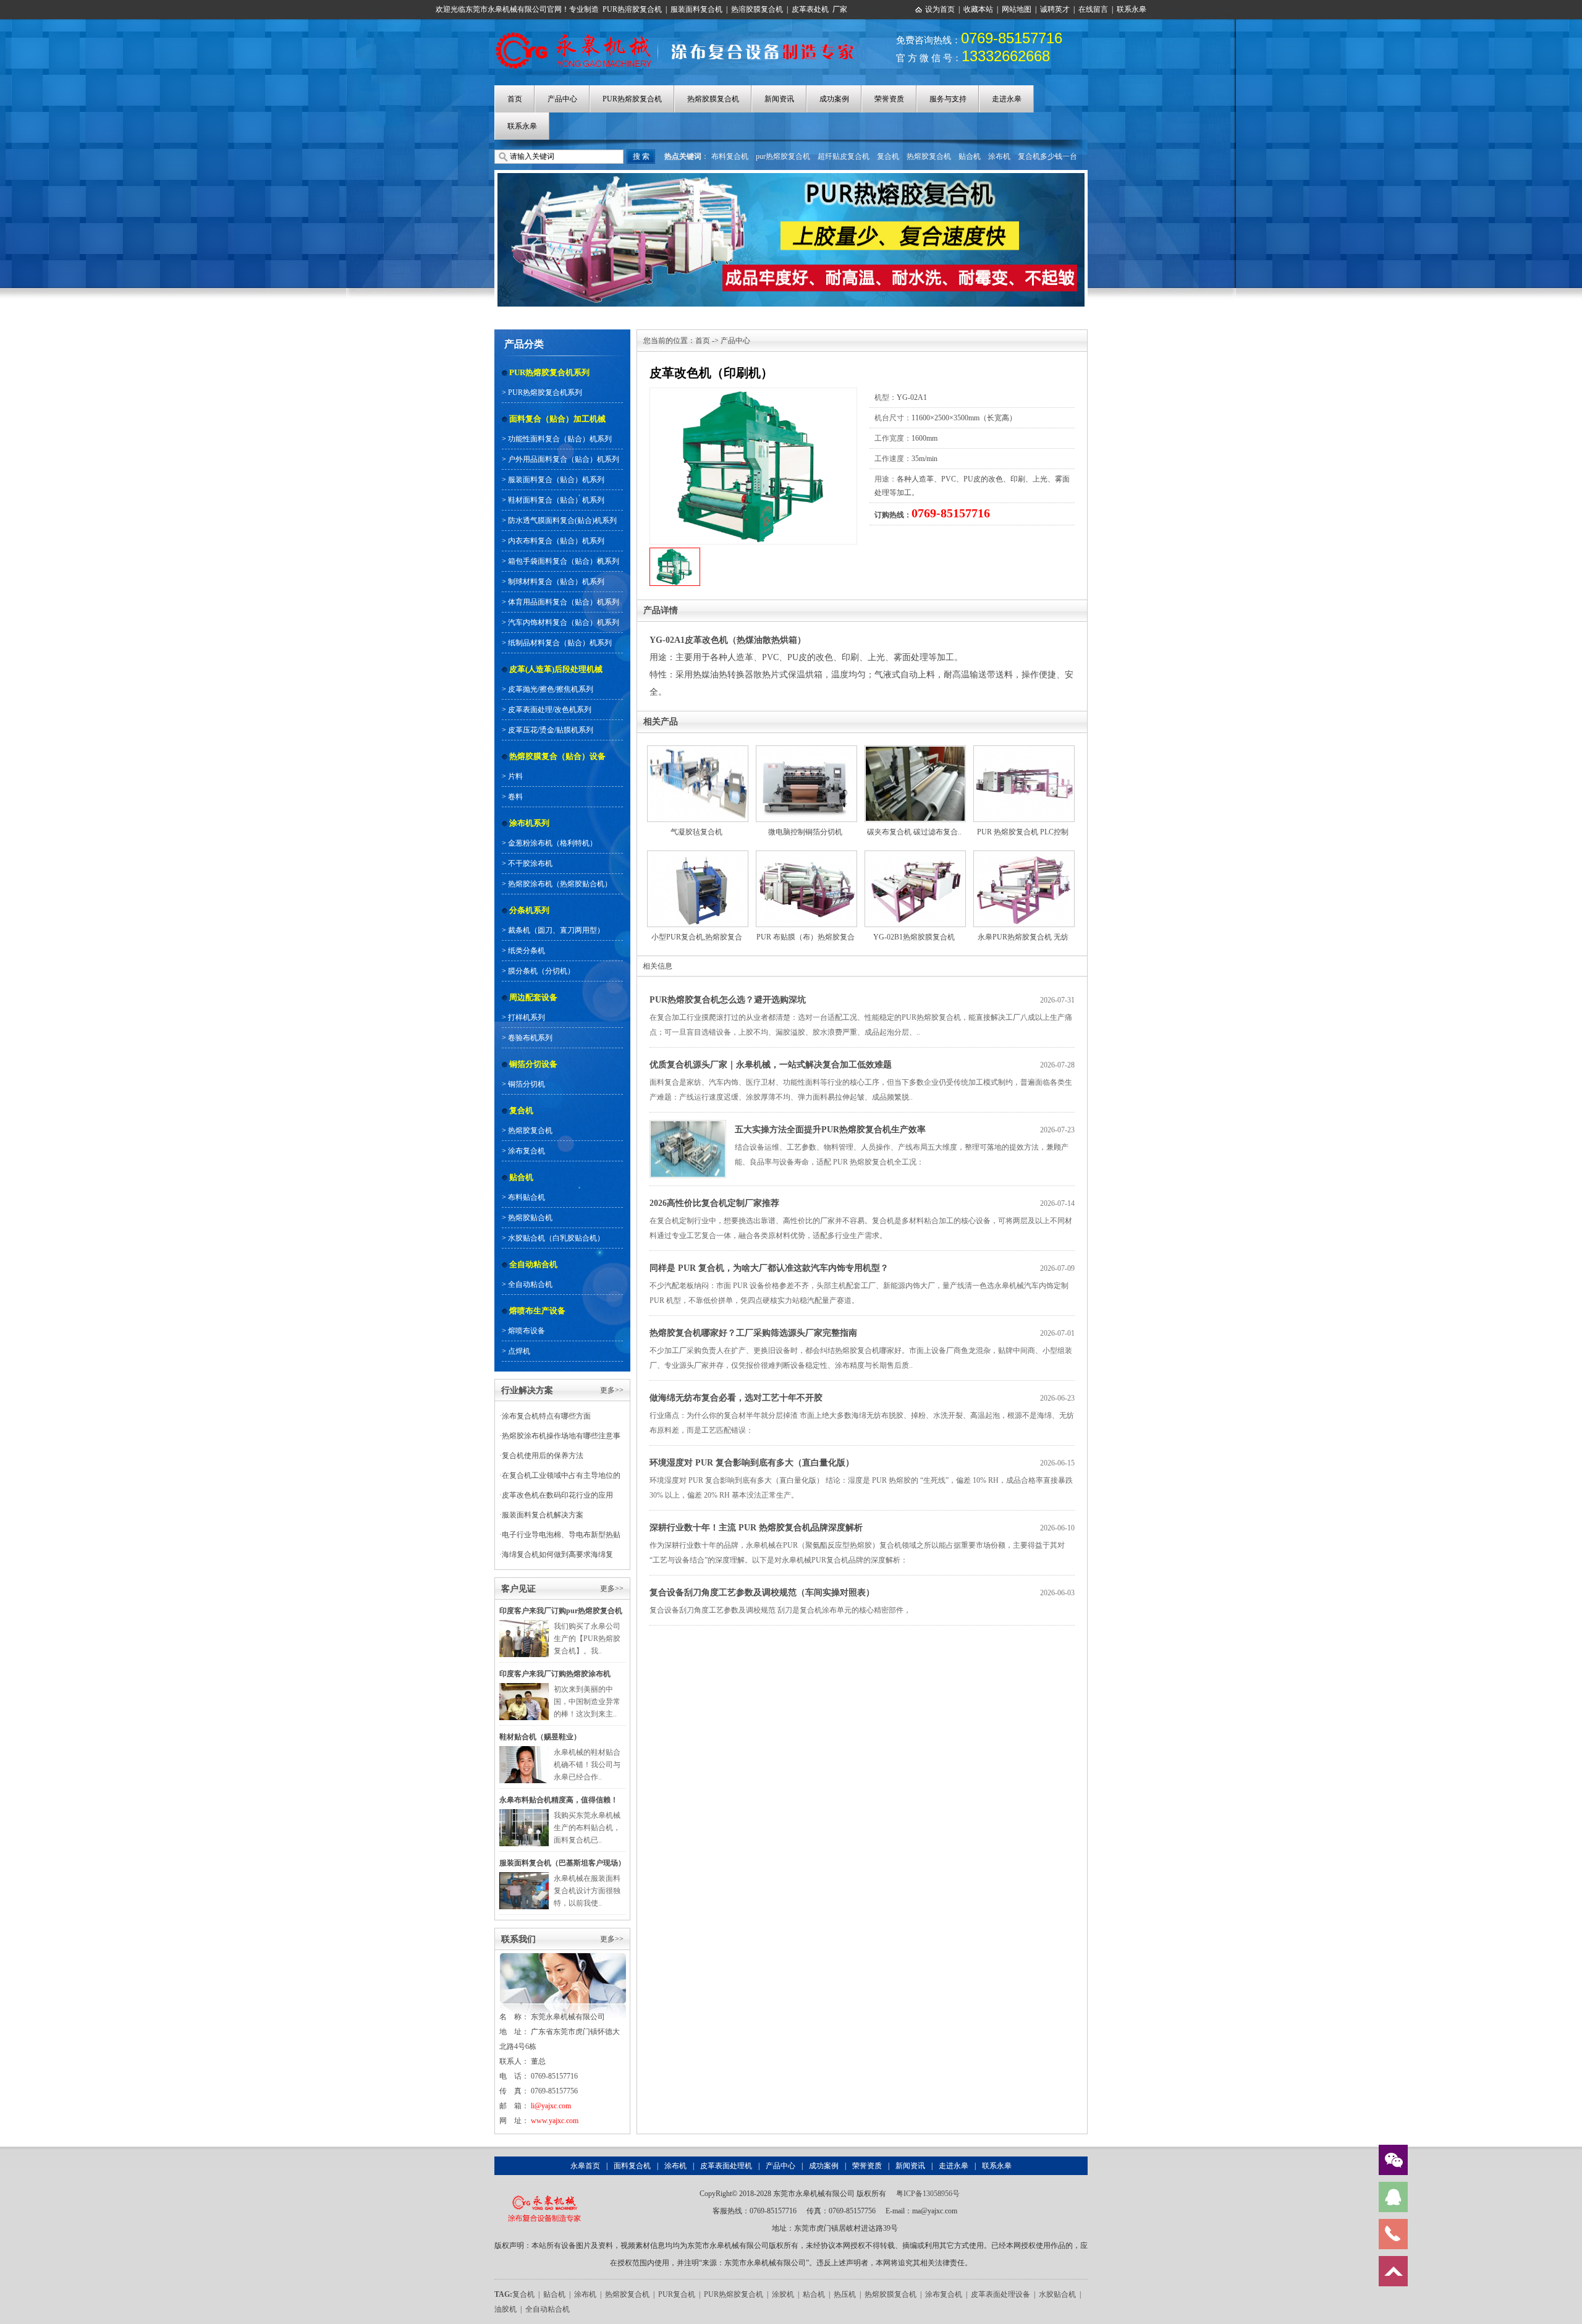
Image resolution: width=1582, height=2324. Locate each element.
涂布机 (999, 156)
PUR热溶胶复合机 (632, 9)
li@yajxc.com (551, 2106)
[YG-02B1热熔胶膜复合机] (915, 857)
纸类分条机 (527, 951)
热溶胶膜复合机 (757, 9)
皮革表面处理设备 (1000, 2294)
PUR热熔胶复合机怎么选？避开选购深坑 (728, 1000)
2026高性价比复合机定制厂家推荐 (714, 1203)
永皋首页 (585, 2166)
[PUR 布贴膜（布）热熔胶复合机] (806, 857)
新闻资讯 (779, 99)
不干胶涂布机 (530, 863)
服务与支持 (948, 99)
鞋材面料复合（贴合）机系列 (556, 500)
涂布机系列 (529, 823)
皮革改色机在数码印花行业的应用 (557, 1495)
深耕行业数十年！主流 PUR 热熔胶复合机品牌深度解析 (756, 1528)
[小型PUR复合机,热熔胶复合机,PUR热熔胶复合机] (698, 857)
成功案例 (834, 99)
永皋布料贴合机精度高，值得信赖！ (559, 1800)
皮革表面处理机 (726, 2166)
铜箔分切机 (527, 1084)
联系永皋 (1132, 9)
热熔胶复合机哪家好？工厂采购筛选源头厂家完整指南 (753, 1333)
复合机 (888, 156)
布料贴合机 (527, 1197)
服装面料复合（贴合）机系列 (556, 480)
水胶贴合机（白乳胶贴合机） (556, 1238)
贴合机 (970, 156)
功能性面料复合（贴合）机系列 (560, 439)
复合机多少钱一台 (1047, 156)
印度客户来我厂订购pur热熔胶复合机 (561, 1611)
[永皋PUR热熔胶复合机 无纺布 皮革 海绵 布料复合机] (1024, 857)
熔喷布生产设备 (537, 1311)
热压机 (845, 2294)
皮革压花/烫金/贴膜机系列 (551, 730)
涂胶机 (783, 2294)
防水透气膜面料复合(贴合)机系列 (562, 520)
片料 (515, 776)
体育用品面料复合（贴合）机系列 (564, 602)
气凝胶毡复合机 (696, 832)
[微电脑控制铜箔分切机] (806, 752)
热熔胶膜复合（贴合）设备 (557, 756)
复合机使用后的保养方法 (543, 1456)
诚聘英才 (1055, 9)
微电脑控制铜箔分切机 (805, 832)
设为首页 (940, 9)
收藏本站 (978, 9)
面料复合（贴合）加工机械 (557, 419)
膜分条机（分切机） (541, 971)
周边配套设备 (533, 997)
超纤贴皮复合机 (844, 156)
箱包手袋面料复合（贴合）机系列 (564, 561)
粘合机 (814, 2294)
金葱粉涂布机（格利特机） (552, 843)
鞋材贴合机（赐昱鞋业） (540, 1737)
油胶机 (505, 2309)
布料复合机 (730, 156)
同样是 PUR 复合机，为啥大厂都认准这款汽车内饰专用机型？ (769, 1268)
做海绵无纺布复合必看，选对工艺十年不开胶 (736, 1398)
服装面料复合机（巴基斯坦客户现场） (562, 1863)
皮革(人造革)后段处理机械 (556, 669)
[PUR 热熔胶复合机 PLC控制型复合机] (1024, 752)
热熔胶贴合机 (530, 1218)
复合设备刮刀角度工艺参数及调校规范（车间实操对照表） (762, 1592)
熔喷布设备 (527, 1331)
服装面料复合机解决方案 (543, 1515)
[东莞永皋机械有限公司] (544, 2194)
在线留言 (1093, 9)
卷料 (515, 797)
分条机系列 (529, 910)
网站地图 (1017, 9)
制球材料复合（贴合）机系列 (556, 582)
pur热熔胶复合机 (783, 156)
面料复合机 (632, 2166)
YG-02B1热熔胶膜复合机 (914, 937)
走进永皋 (1007, 99)
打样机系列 (527, 1017)
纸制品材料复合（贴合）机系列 (560, 643)
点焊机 (519, 1351)
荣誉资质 (889, 99)
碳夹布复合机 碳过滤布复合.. (914, 832)
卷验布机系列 (530, 1038)
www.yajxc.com (555, 2121)
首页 (515, 99)
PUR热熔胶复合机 (632, 99)
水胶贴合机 (1057, 2294)
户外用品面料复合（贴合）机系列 (564, 459)
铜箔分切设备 (533, 1064)
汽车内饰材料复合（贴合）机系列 (564, 622)
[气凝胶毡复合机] (698, 752)
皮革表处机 (810, 9)
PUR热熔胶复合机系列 (549, 372)
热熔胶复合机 (929, 156)
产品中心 (562, 99)
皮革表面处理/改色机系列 (550, 710)
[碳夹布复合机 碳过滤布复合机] (915, 752)
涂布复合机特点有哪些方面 (546, 1416)
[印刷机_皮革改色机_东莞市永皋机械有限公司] (681, 33)
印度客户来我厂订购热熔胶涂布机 (555, 1674)
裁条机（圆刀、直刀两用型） (556, 930)
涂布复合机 (527, 1151)
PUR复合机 (677, 2294)
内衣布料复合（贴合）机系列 (556, 541)
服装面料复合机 (696, 9)
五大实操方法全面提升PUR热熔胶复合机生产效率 (830, 1130)
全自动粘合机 (533, 1264)
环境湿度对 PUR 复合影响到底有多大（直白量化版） (752, 1463)
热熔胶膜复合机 (713, 99)
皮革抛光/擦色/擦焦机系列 (551, 689)
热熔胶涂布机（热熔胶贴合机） (560, 884)
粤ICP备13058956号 (928, 2194)
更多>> (612, 1390)
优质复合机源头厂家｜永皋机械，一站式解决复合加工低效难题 (771, 1065)
